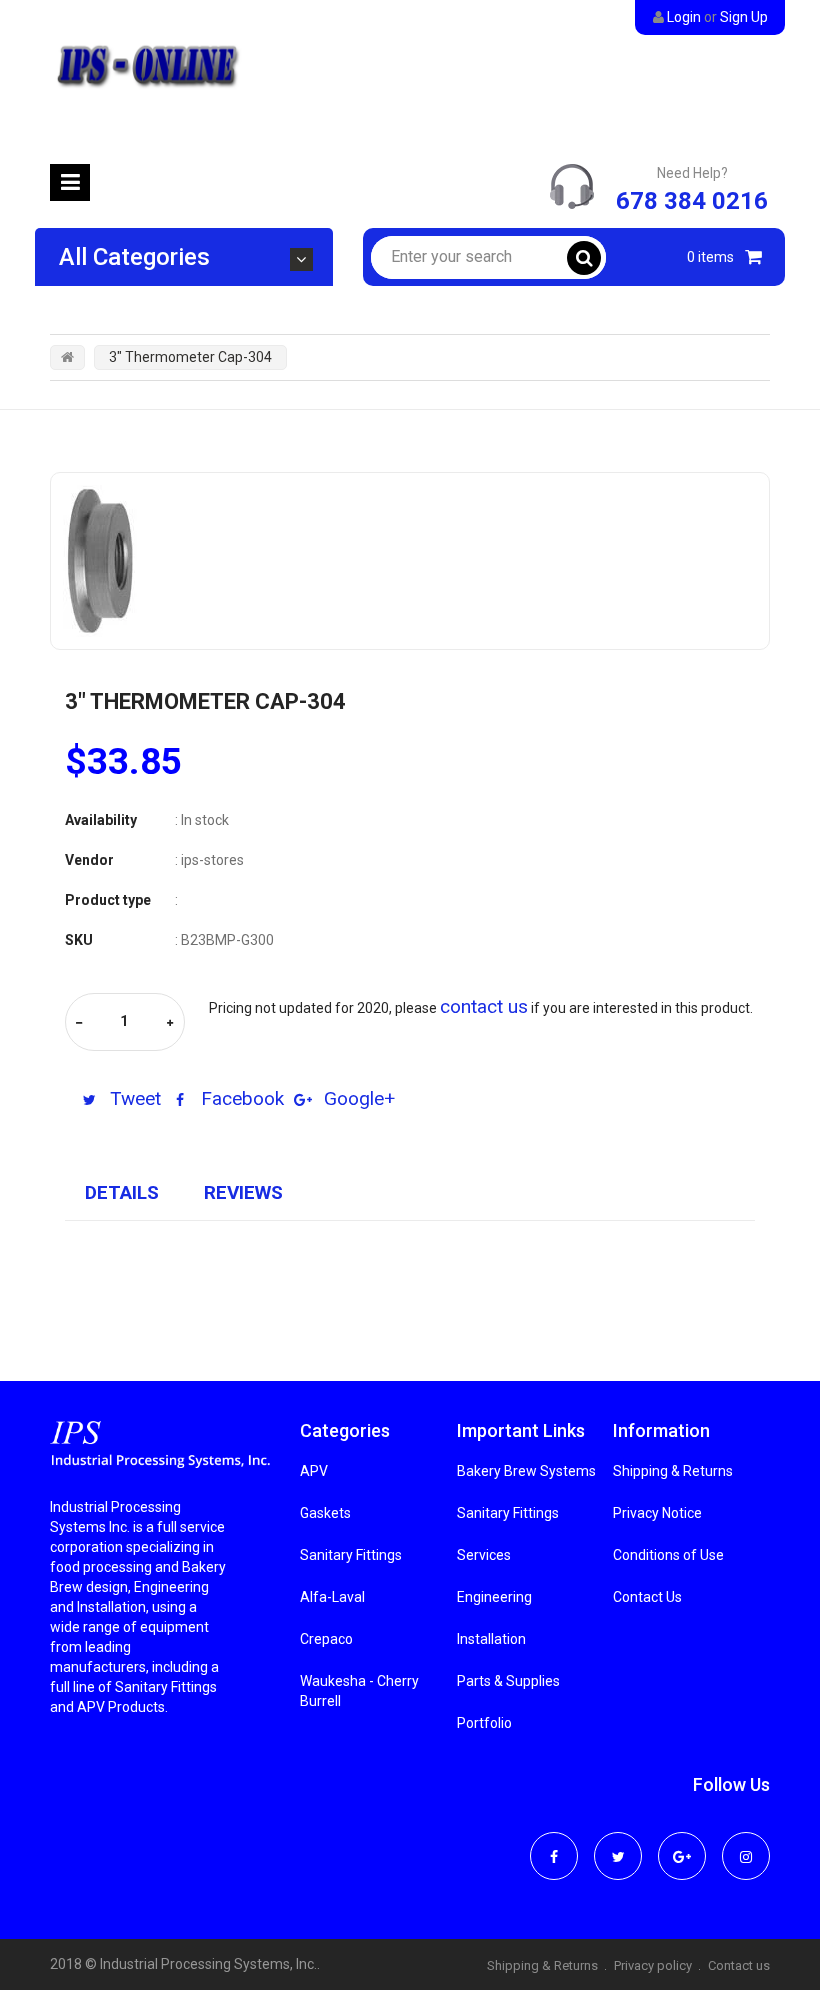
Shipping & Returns (673, 1471)
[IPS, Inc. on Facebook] (554, 1843)
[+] (170, 1023)
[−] (79, 1023)
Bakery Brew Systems (526, 1471)
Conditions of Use (668, 1555)
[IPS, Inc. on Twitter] (618, 1843)
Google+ (357, 1098)
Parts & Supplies (508, 1681)
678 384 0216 (692, 201)
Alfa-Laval (332, 1597)
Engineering (494, 1597)
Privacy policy (653, 1965)
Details (122, 1192)
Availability (101, 820)
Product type (108, 900)
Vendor (89, 860)
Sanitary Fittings (351, 1555)
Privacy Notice (657, 1513)
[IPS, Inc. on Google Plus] (682, 1843)
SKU (79, 940)
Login (684, 17)
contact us (484, 1006)
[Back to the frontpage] (67, 357)
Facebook (240, 1098)
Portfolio (484, 1723)
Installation (491, 1639)
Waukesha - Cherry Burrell (359, 1691)
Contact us (739, 1965)
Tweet (133, 1098)
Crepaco (326, 1639)
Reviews (243, 1192)
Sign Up (744, 17)
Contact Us (647, 1597)
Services (484, 1555)
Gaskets (325, 1513)
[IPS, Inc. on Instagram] (746, 1843)
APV (314, 1471)
